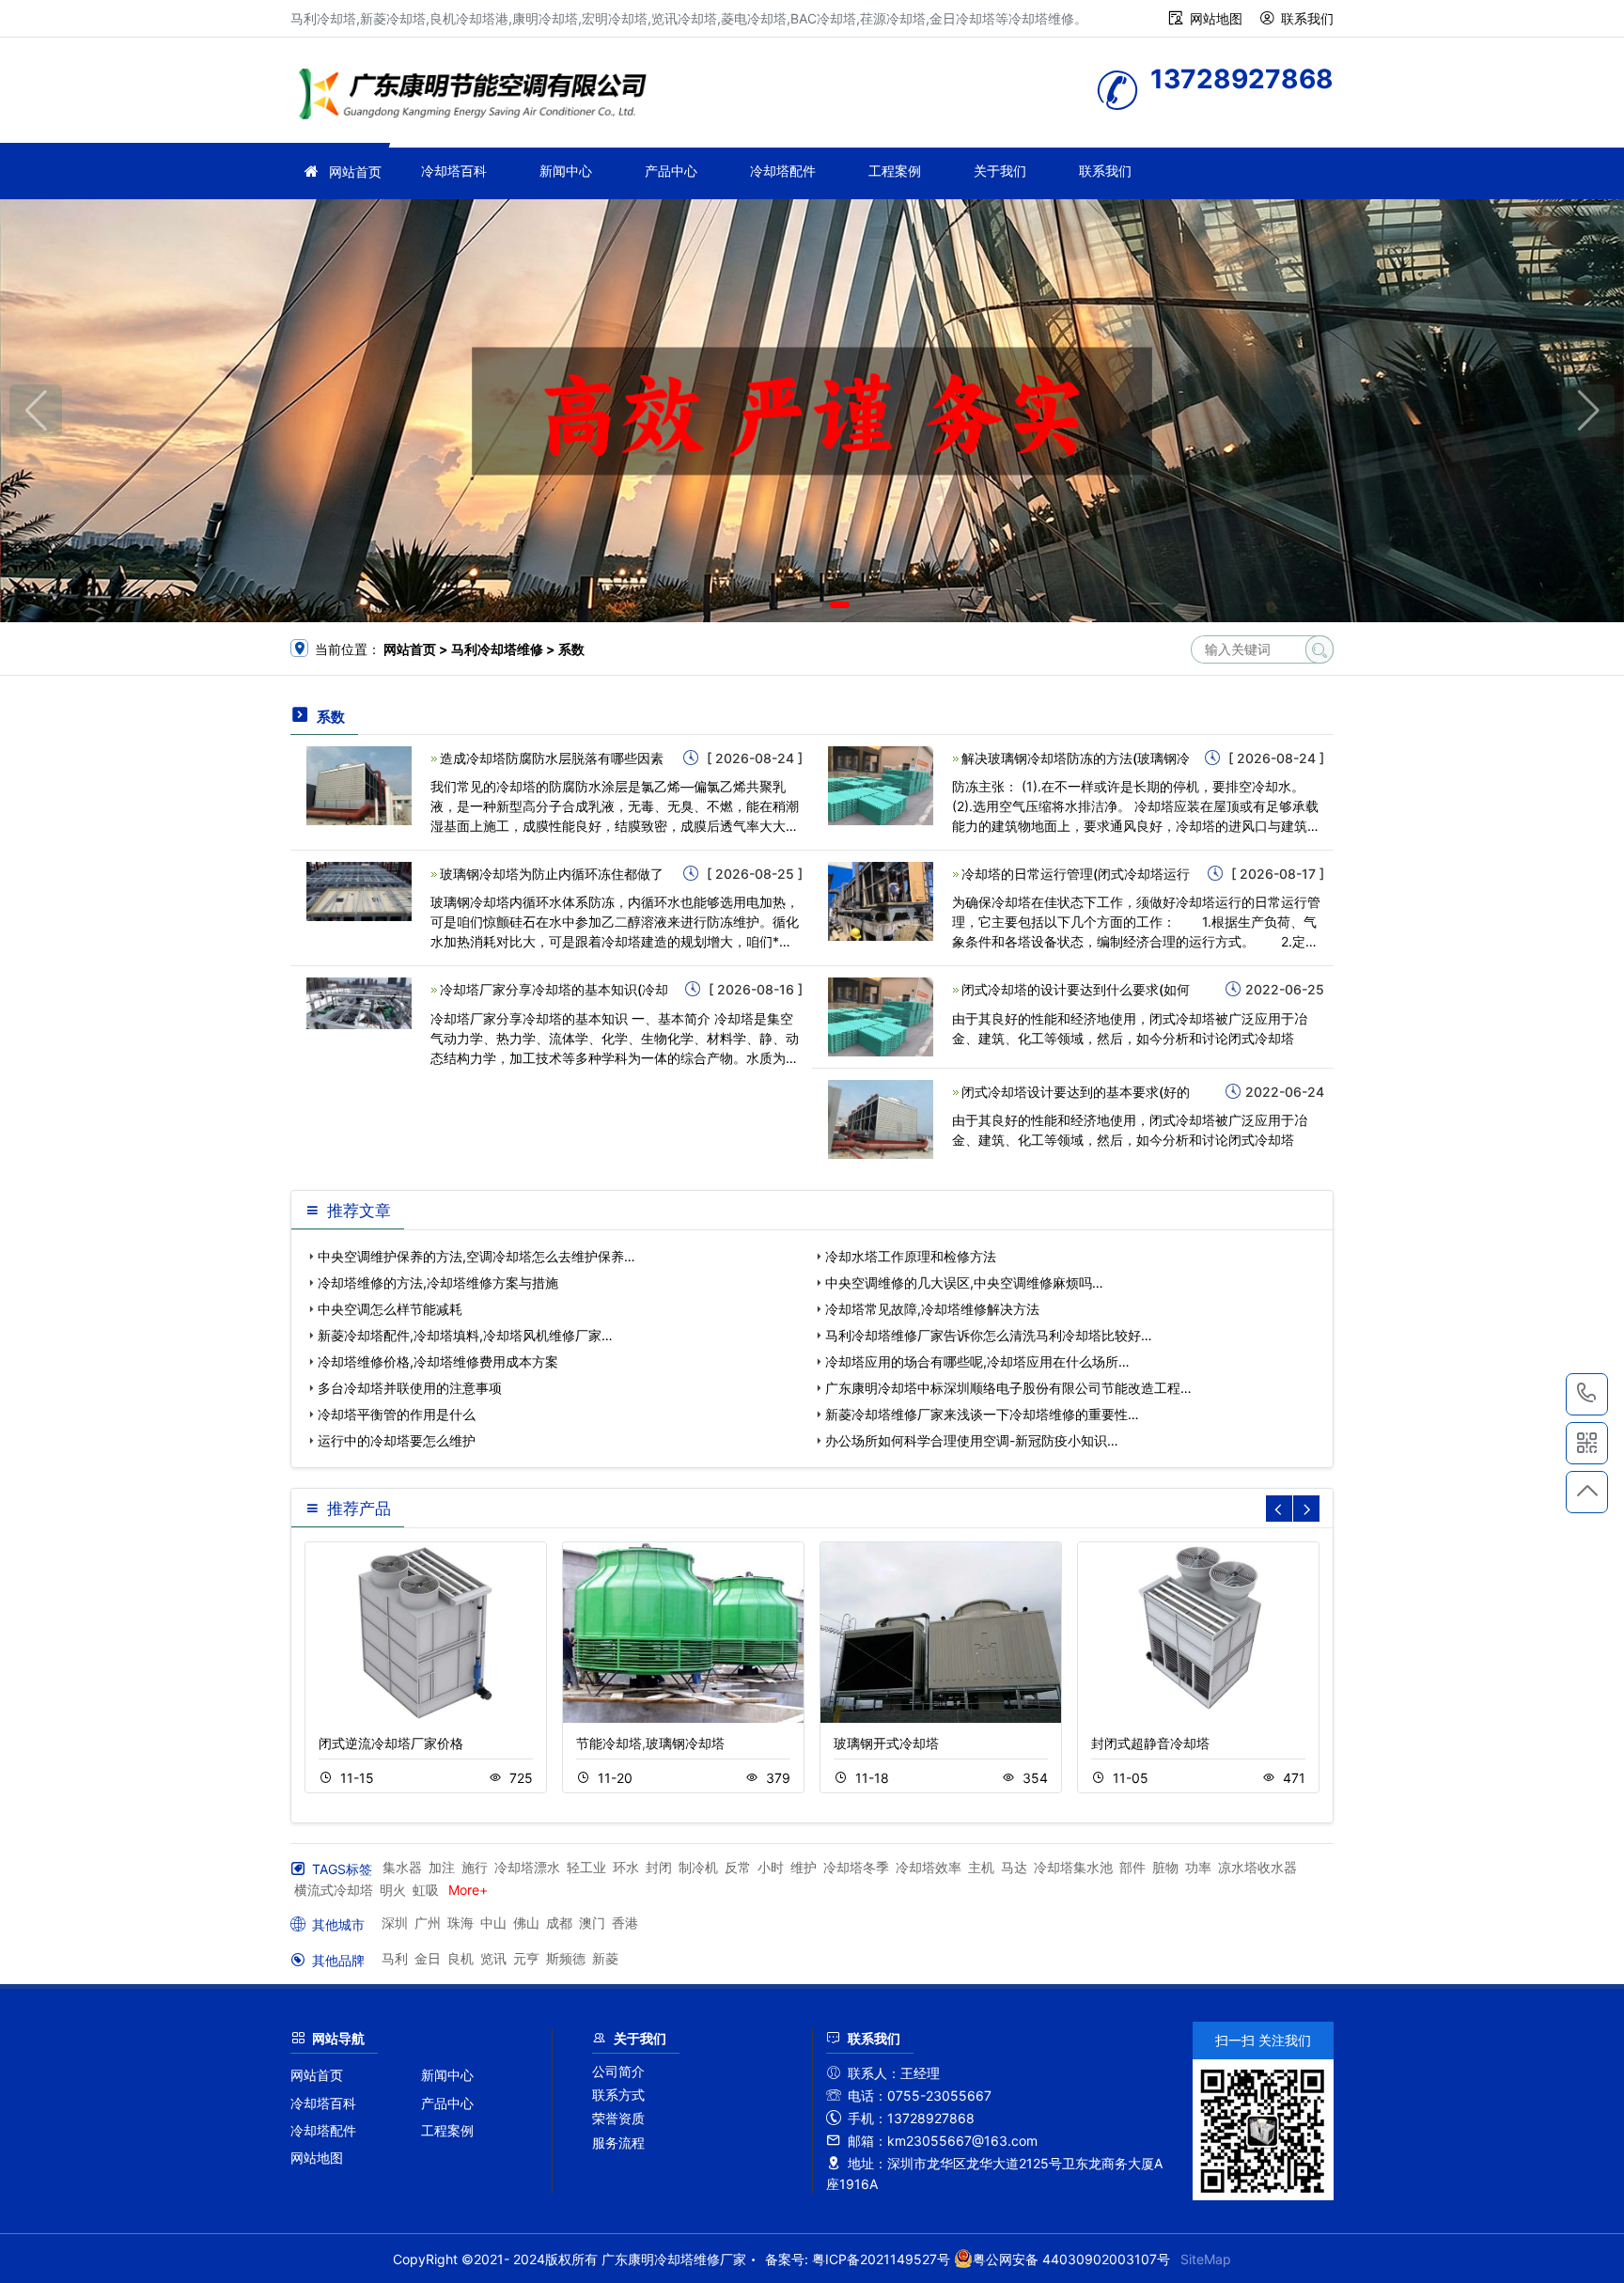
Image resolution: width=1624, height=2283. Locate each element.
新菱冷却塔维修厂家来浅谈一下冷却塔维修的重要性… (982, 1414)
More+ (468, 1890)
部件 (1132, 1867)
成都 (559, 1923)
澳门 (592, 1923)
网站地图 (1216, 18)
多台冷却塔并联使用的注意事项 (410, 1388)
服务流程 (618, 2142)
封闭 (659, 1867)
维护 (804, 1867)
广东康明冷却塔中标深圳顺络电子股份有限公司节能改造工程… (1008, 1388)
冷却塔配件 (783, 171)
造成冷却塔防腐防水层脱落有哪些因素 (552, 758)
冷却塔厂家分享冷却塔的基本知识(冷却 (554, 989)
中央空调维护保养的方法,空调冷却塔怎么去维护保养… (476, 1256)
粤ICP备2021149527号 (881, 2259)
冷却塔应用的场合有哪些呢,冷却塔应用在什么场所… (977, 1361)
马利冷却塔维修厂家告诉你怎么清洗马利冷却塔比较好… (989, 1335)
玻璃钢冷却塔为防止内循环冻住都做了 (552, 874)
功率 (1198, 1867)
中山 (493, 1923)
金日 (428, 1958)
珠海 (461, 1923)
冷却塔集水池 (1073, 1867)
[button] (785, 605)
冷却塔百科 (454, 171)
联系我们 (1307, 18)
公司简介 (618, 2071)
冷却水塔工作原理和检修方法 (911, 1256)
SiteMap (1206, 2259)
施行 (475, 1867)
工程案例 (895, 171)
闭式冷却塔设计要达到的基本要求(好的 (1076, 1092)
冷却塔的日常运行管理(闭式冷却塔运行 (1076, 874)
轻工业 (586, 1867)
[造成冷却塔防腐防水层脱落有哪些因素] (359, 784)
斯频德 (566, 1958)
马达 (1014, 1867)
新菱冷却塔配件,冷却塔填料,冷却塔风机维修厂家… (465, 1335)
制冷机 (698, 1867)
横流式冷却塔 (334, 1890)
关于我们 (1000, 171)
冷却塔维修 (478, 96)
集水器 (402, 1867)
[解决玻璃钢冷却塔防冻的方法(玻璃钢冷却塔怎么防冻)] (881, 784)
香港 (625, 1923)
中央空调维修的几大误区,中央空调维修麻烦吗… (964, 1282)
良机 (461, 1958)
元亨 (526, 1958)
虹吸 (426, 1890)
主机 (981, 1867)
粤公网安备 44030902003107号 (1071, 2259)
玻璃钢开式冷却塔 (886, 1743)
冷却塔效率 (929, 1867)
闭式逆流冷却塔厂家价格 (391, 1743)
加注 (442, 1867)
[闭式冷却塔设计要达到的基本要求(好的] (881, 1118)
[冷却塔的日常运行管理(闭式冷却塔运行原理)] (881, 900)
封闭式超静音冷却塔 (1150, 1743)
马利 (395, 1958)
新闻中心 (566, 171)
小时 (771, 1867)
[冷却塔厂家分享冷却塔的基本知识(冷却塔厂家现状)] (359, 1001)
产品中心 (671, 171)
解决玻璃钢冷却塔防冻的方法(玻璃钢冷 (1076, 758)
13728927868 (1587, 1394)
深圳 (395, 1923)
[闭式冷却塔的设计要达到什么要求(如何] (881, 1016)
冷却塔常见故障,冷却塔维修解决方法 (932, 1309)
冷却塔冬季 (856, 1867)
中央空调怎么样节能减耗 (390, 1309)
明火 (393, 1890)
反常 (738, 1867)
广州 (428, 1923)
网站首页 (355, 172)
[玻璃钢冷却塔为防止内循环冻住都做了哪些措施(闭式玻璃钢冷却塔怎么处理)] (359, 890)
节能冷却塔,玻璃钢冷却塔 (650, 1743)
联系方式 (618, 2095)
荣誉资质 (618, 2118)
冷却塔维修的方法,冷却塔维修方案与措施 (438, 1282)
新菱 (605, 1958)
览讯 (493, 1958)
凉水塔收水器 (1257, 1867)
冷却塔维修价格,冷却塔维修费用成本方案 (438, 1361)
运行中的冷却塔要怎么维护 (397, 1440)
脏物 (1165, 1867)
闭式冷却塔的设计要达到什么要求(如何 (1076, 989)
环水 (626, 1867)
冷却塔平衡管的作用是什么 (397, 1414)
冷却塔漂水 (527, 1867)
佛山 (526, 1923)
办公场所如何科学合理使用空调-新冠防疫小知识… (972, 1440)
